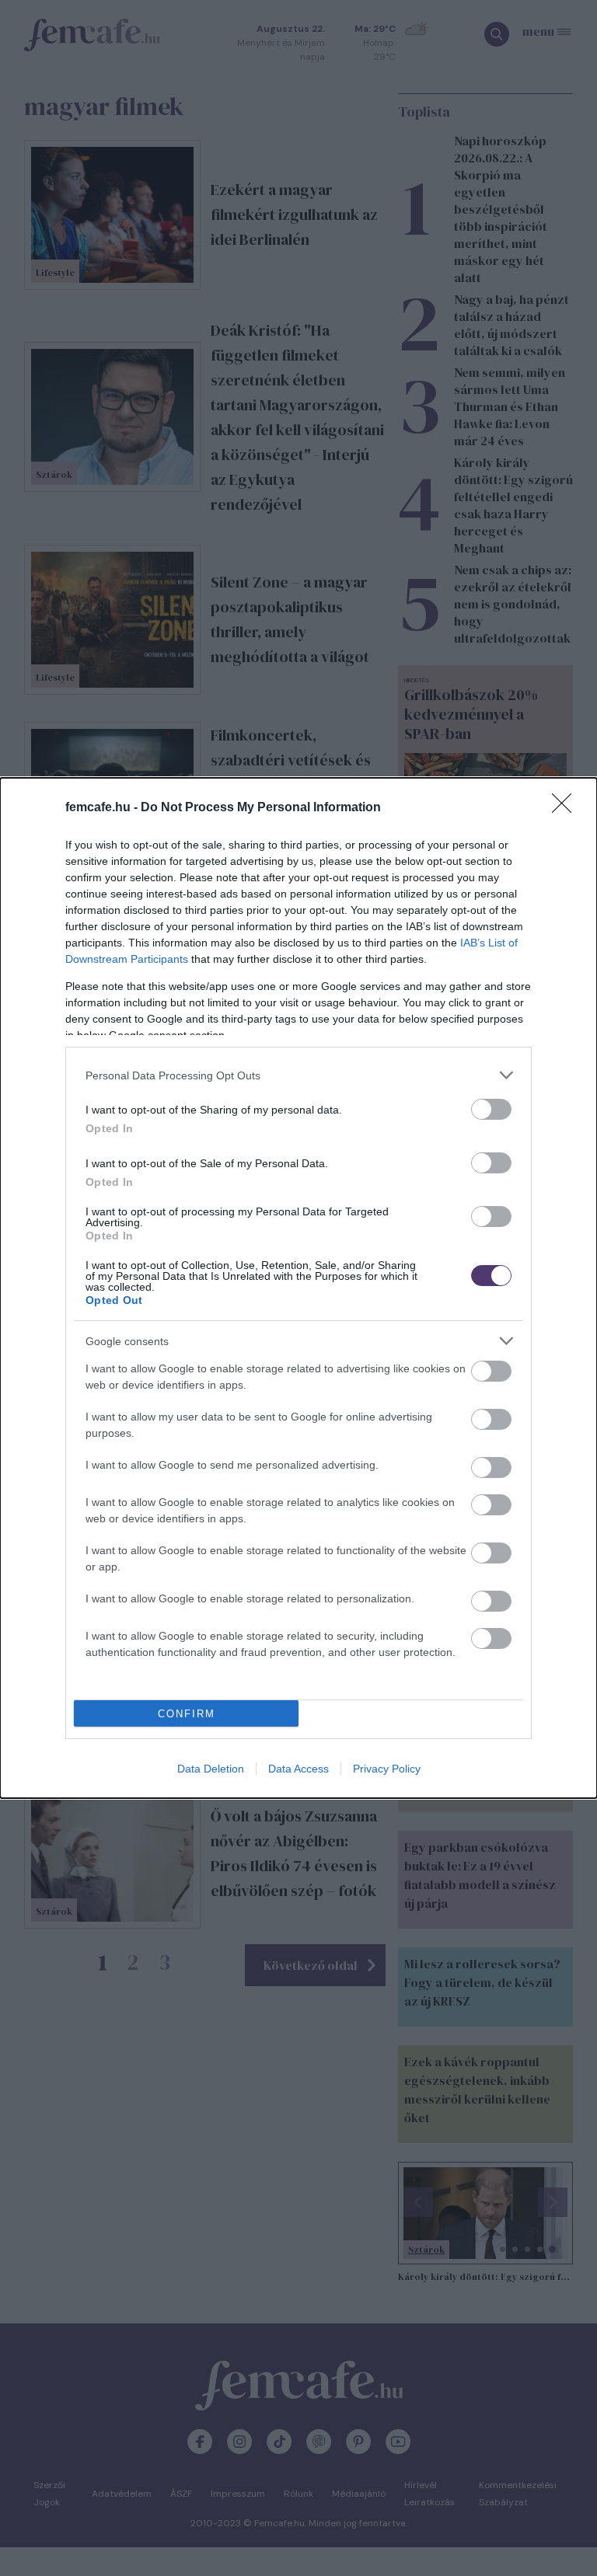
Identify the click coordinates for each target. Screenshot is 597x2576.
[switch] (491, 1109)
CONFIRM (187, 1714)
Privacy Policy (387, 1769)
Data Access (298, 1769)
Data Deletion (211, 1769)
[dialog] (298, 1288)
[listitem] (298, 1075)
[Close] (567, 808)
